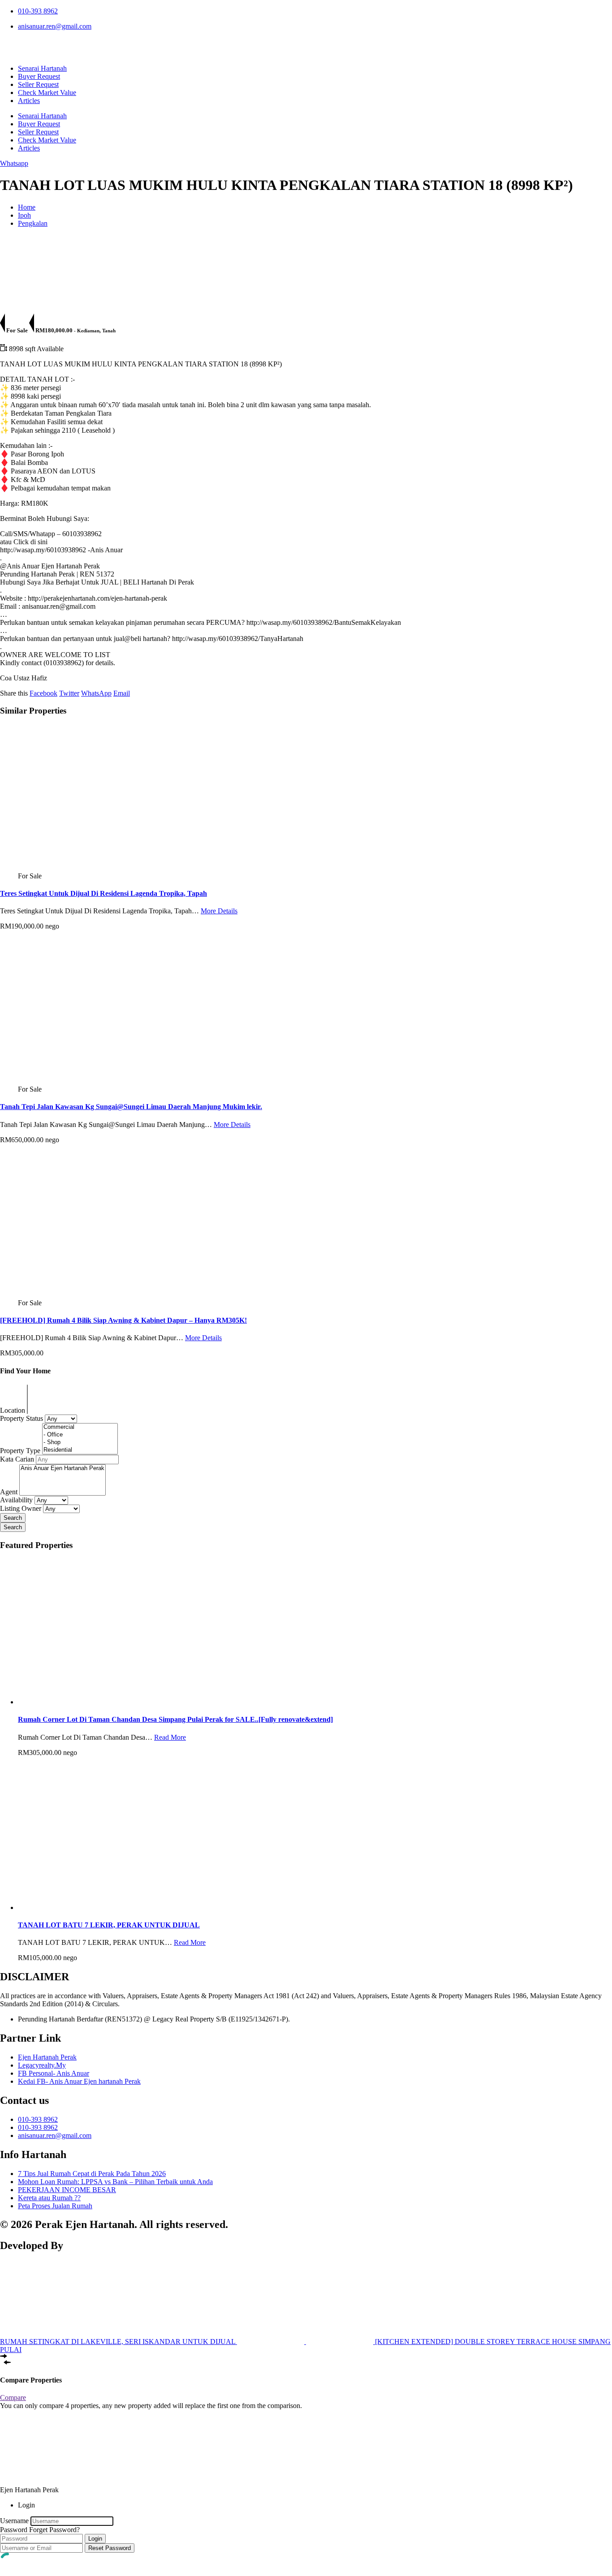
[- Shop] (80, 1443)
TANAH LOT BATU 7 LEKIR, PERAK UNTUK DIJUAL (109, 1925)
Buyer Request (39, 76)
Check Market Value (47, 92)
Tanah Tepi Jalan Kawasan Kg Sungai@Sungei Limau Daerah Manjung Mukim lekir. (131, 1107)
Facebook (43, 693)
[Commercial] (80, 1427)
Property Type (21, 1451)
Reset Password (110, 2548)
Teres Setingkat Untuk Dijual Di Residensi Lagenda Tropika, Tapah (103, 893)
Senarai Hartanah (42, 68)
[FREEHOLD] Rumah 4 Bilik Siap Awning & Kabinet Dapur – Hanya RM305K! (123, 1320)
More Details (219, 911)
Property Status (22, 1418)
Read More (170, 1737)
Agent (10, 1492)
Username (14, 2521)
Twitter (69, 693)
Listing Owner (21, 1508)
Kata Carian (18, 1459)
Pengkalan (33, 223)
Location (13, 1410)
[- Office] (80, 1435)
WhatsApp (96, 693)
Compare (13, 2398)
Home (27, 207)
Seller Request (38, 84)
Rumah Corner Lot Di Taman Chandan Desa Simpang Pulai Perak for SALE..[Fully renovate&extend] (175, 1719)
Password (14, 2530)
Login (95, 2539)
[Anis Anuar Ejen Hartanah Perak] (62, 1469)
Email (122, 693)
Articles (29, 101)
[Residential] (80, 1450)
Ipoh (24, 215)
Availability (16, 1500)
